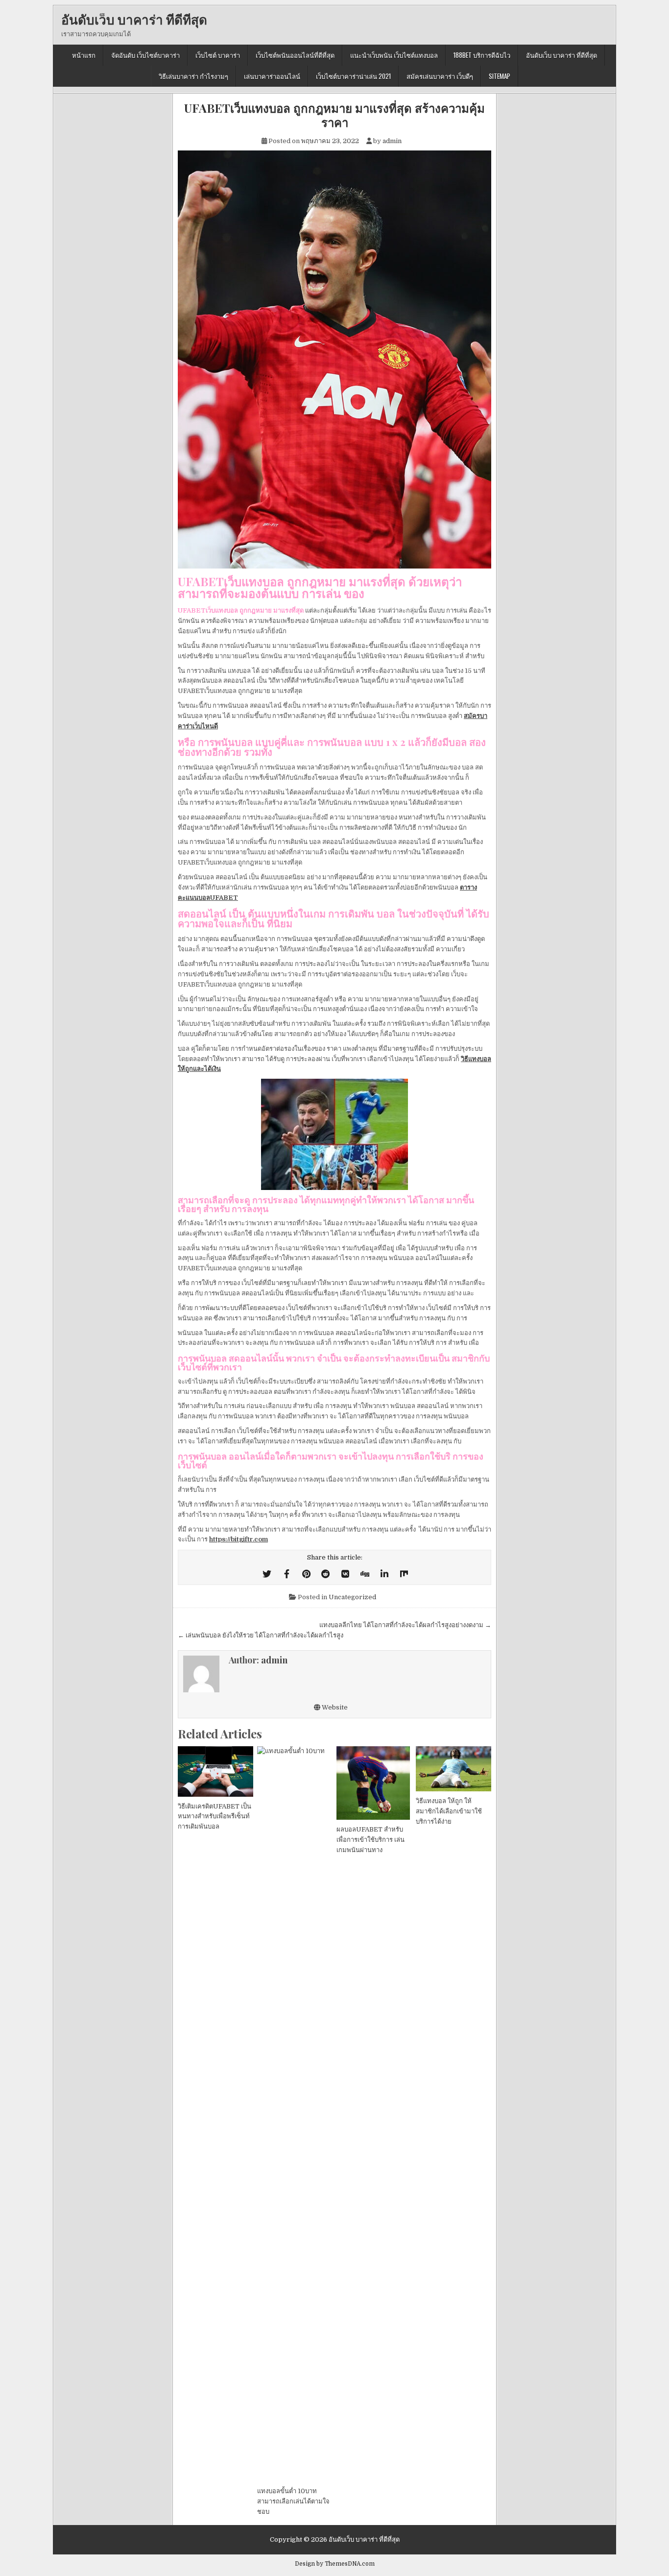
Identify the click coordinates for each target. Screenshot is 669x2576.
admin (392, 141)
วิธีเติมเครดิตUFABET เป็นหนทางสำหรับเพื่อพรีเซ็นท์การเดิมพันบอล (215, 1817)
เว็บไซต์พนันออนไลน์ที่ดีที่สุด (295, 55)
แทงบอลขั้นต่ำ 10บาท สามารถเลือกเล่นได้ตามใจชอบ (293, 2501)
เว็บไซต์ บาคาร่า (218, 55)
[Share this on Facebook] (287, 1574)
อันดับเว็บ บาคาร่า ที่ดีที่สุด (134, 19)
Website (334, 1707)
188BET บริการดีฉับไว (482, 55)
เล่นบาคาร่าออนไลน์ (272, 76)
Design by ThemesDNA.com (335, 2564)
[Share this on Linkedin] (384, 1574)
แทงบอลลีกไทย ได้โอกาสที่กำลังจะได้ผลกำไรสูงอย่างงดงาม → (405, 1625)
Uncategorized (352, 1597)
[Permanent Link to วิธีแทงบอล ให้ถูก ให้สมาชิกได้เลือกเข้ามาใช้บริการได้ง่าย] (454, 1769)
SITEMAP (500, 76)
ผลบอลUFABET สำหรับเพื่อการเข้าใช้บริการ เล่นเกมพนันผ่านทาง (370, 1840)
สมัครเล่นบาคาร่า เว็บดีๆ (440, 76)
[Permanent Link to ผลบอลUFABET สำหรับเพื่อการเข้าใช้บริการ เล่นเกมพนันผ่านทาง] (374, 1783)
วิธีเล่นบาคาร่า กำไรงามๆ (193, 76)
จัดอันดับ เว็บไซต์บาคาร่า (145, 55)
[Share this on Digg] (365, 1574)
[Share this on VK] (345, 1574)
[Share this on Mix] (404, 1574)
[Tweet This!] (267, 1574)
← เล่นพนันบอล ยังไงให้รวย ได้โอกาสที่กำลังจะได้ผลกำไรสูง (261, 1635)
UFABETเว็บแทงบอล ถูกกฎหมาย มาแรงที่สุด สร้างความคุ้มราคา (334, 115)
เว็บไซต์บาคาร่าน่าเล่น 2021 (353, 76)
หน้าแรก (84, 55)
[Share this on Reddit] (326, 1574)
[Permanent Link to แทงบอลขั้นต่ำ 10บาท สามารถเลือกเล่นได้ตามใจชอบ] (295, 2114)
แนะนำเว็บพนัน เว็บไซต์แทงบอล (394, 55)
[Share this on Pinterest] (306, 1574)
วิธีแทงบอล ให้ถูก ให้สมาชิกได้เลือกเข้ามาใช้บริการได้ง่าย (449, 1811)
